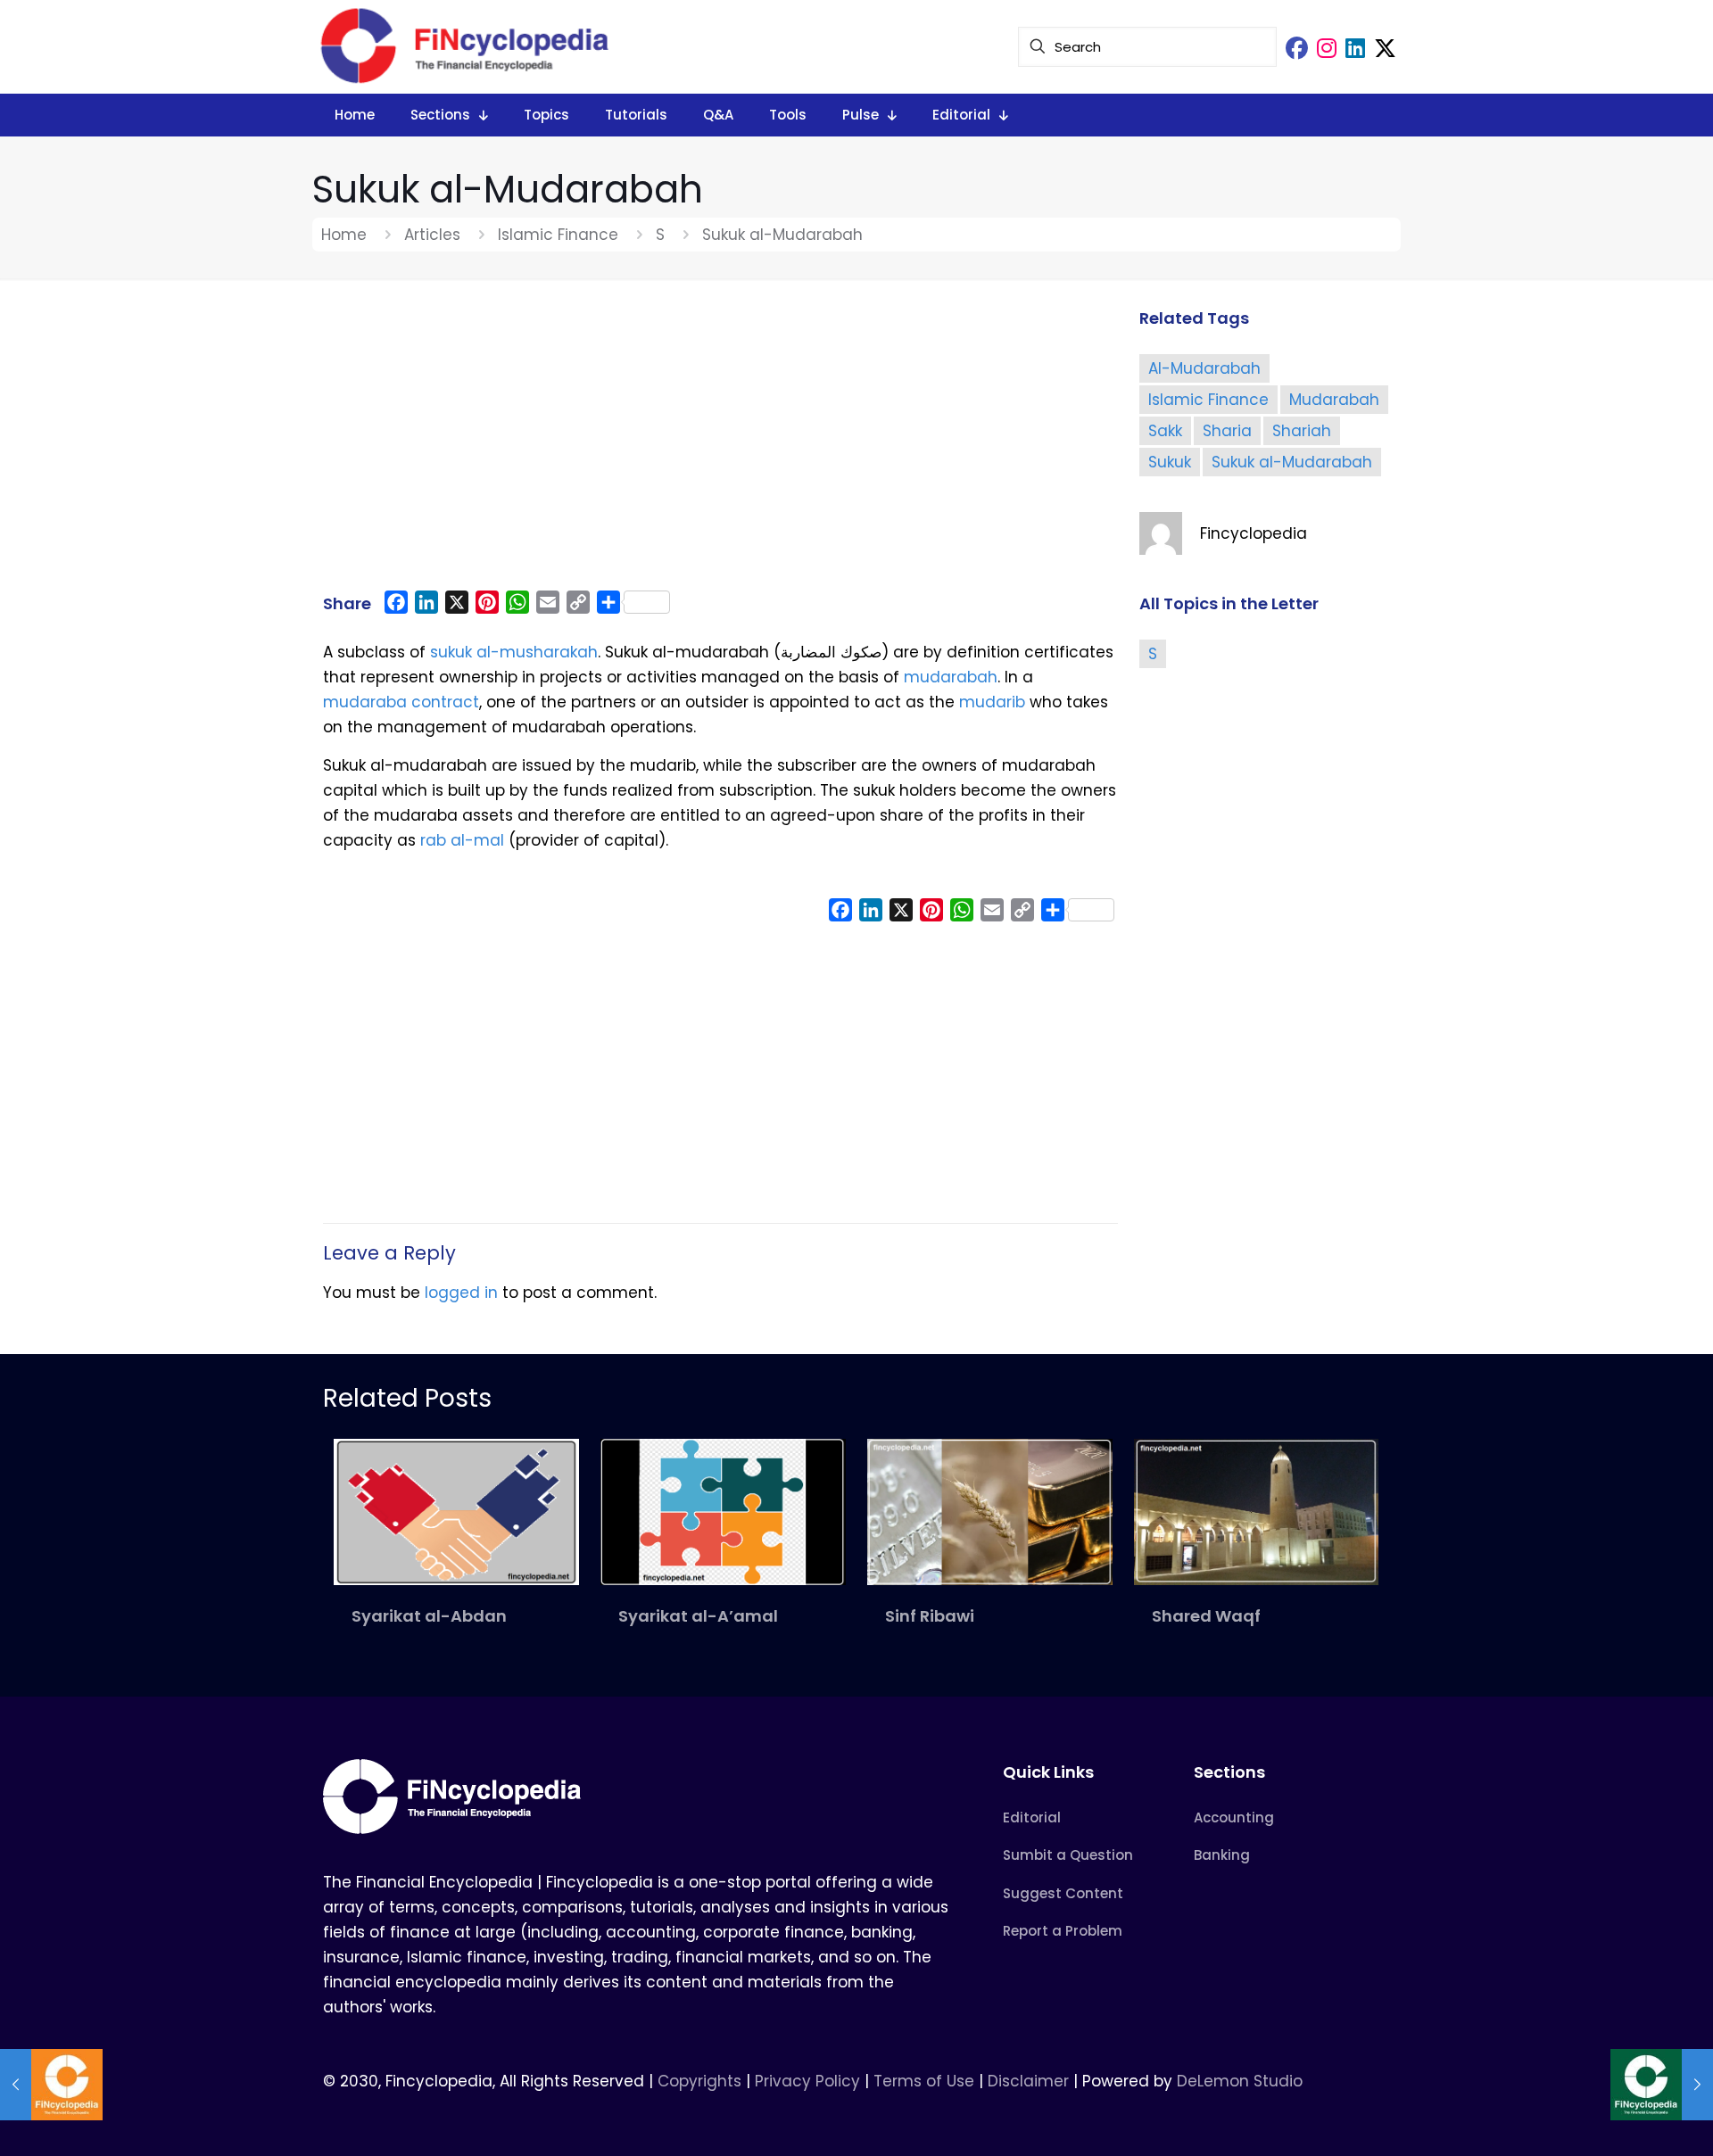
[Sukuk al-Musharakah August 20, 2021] (1662, 2085)
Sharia (1227, 431)
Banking (1222, 1855)
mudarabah (951, 677)
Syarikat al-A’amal (698, 1616)
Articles (432, 235)
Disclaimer (1028, 2081)
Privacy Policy (807, 2081)
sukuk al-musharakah (514, 652)
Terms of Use (924, 2081)
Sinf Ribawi (930, 1616)
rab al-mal (462, 840)
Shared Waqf (1206, 1616)
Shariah (1302, 431)
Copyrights (702, 2081)
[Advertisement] (720, 443)
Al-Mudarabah (1204, 368)
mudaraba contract (401, 702)
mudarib (992, 702)
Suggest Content (1063, 1893)
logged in (461, 1293)
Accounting (1234, 1817)
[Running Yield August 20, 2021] (51, 2085)
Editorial (1032, 1817)
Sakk (1165, 431)
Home (344, 235)
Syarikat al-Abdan (429, 1616)
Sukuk (1170, 462)
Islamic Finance (558, 235)
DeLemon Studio (1240, 2081)
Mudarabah (1334, 400)
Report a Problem (1063, 1931)
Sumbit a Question (1068, 1855)
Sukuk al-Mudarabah (1292, 462)
